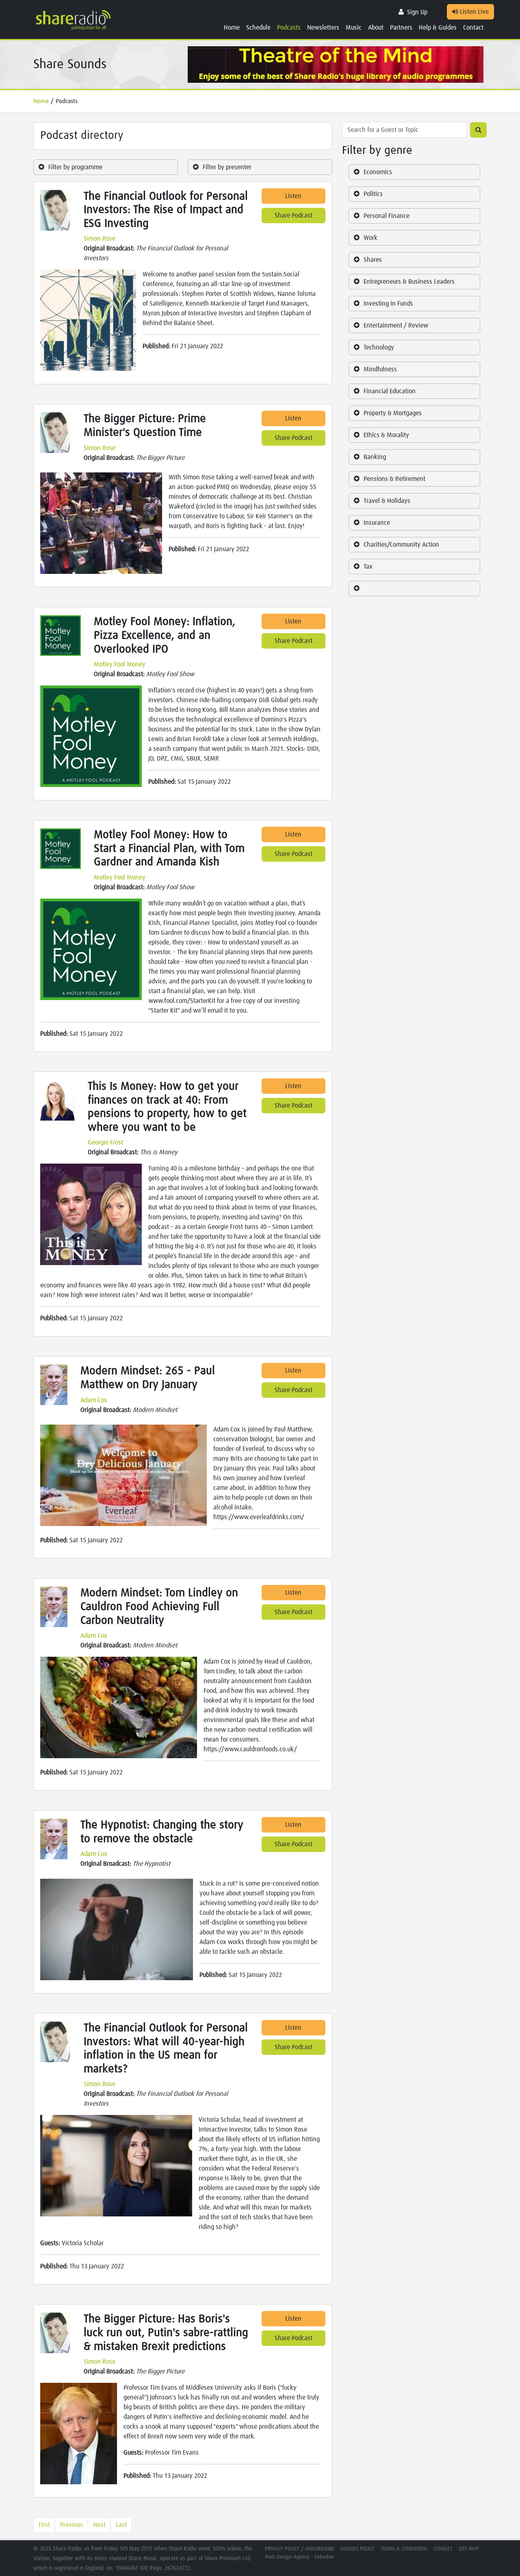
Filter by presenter (227, 167)
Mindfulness (380, 369)
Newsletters (323, 28)
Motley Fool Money (120, 664)
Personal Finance (387, 216)
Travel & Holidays (387, 501)
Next (99, 2525)
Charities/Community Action (401, 545)
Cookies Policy (357, 2549)
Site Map (469, 2549)
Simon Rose (100, 239)
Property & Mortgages (393, 413)
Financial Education (390, 391)
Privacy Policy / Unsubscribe (300, 2549)
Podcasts (289, 28)
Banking (375, 457)
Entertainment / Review (396, 326)
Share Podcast (294, 216)
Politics (373, 194)
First (44, 2525)
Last (121, 2525)
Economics (378, 172)
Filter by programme (75, 167)
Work (370, 238)
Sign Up (417, 12)
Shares (373, 260)
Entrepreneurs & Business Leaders (409, 282)
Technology (379, 347)
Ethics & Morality (386, 435)
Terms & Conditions (404, 2549)
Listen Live (473, 12)
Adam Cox (94, 1400)
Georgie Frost (105, 1142)
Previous (71, 2525)
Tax (368, 567)
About (376, 28)
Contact (473, 28)
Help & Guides (438, 28)
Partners (401, 28)
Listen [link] (293, 196)
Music (354, 28)
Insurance (377, 523)
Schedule (258, 28)
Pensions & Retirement (394, 479)
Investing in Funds (388, 304)
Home (232, 28)
